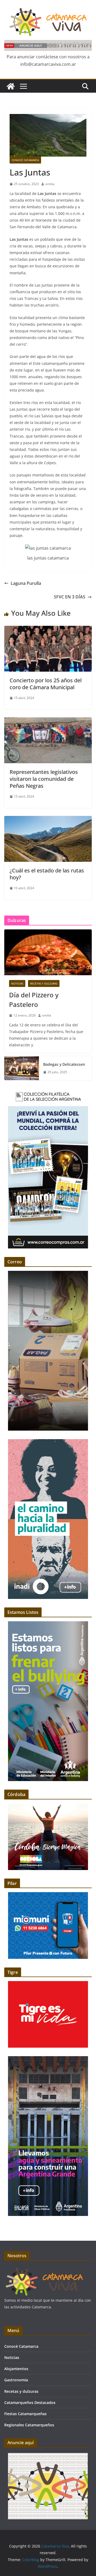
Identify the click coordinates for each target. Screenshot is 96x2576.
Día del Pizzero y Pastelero (34, 1000)
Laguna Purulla (26, 583)
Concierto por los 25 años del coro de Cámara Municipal (46, 684)
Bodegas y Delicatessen (64, 1064)
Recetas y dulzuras (44, 983)
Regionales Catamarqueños (29, 2425)
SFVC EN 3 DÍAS (70, 597)
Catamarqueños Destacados (30, 2403)
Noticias (17, 983)
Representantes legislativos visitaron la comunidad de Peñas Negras (44, 779)
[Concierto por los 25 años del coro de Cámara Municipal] (48, 630)
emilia (50, 184)
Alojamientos (16, 2369)
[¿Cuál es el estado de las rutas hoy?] (48, 820)
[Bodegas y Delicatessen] (22, 1068)
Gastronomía (16, 2380)
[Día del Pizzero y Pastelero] (48, 952)
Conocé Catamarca (25, 160)
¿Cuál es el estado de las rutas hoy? (47, 874)
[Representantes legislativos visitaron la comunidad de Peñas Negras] (48, 721)
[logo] (44, 2269)
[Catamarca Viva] (11, 86)
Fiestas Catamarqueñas (25, 2414)
